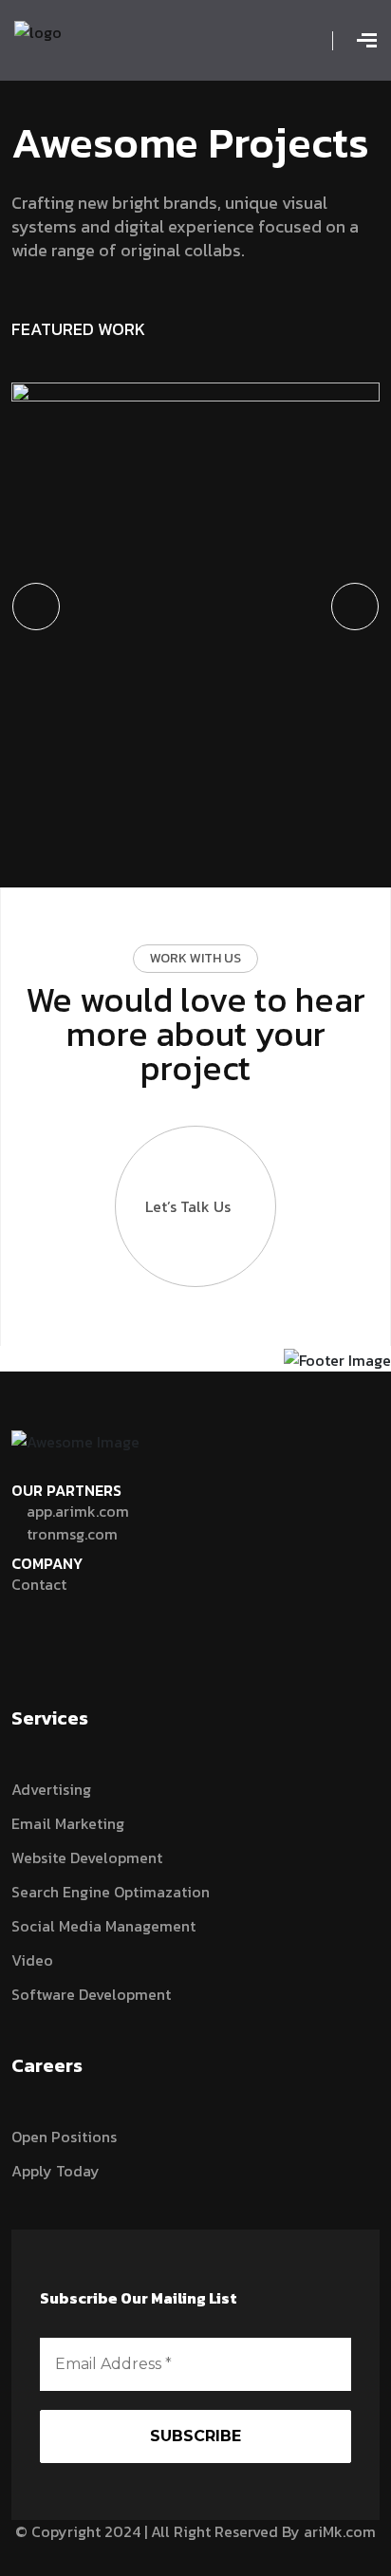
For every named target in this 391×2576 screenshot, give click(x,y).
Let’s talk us (188, 1206)
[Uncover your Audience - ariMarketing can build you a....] (38, 30)
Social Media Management (103, 1926)
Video (32, 1960)
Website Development (87, 1857)
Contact (39, 1584)
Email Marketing (68, 1823)
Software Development (91, 1994)
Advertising (51, 1789)
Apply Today (56, 2171)
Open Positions (64, 2137)
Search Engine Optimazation (111, 1892)
